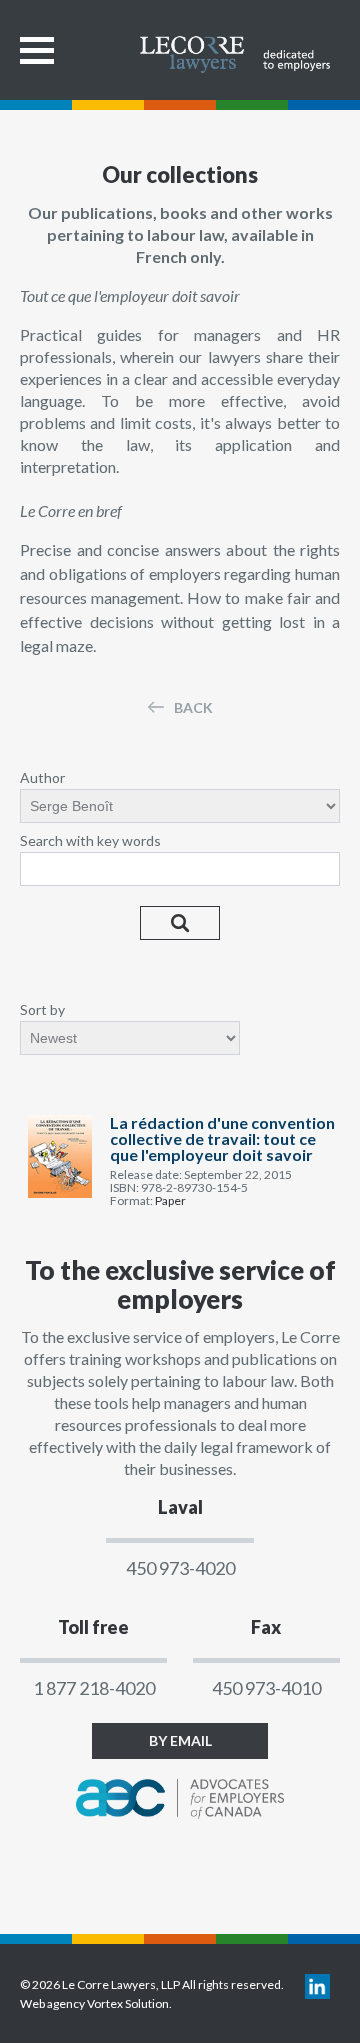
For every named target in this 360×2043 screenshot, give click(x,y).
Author (42, 777)
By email (180, 1740)
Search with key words (90, 840)
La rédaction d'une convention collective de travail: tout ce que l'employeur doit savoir (222, 1139)
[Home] (240, 47)
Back (193, 707)
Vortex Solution (128, 2003)
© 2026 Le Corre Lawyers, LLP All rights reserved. (152, 1984)
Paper (170, 1200)
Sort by (42, 1009)
